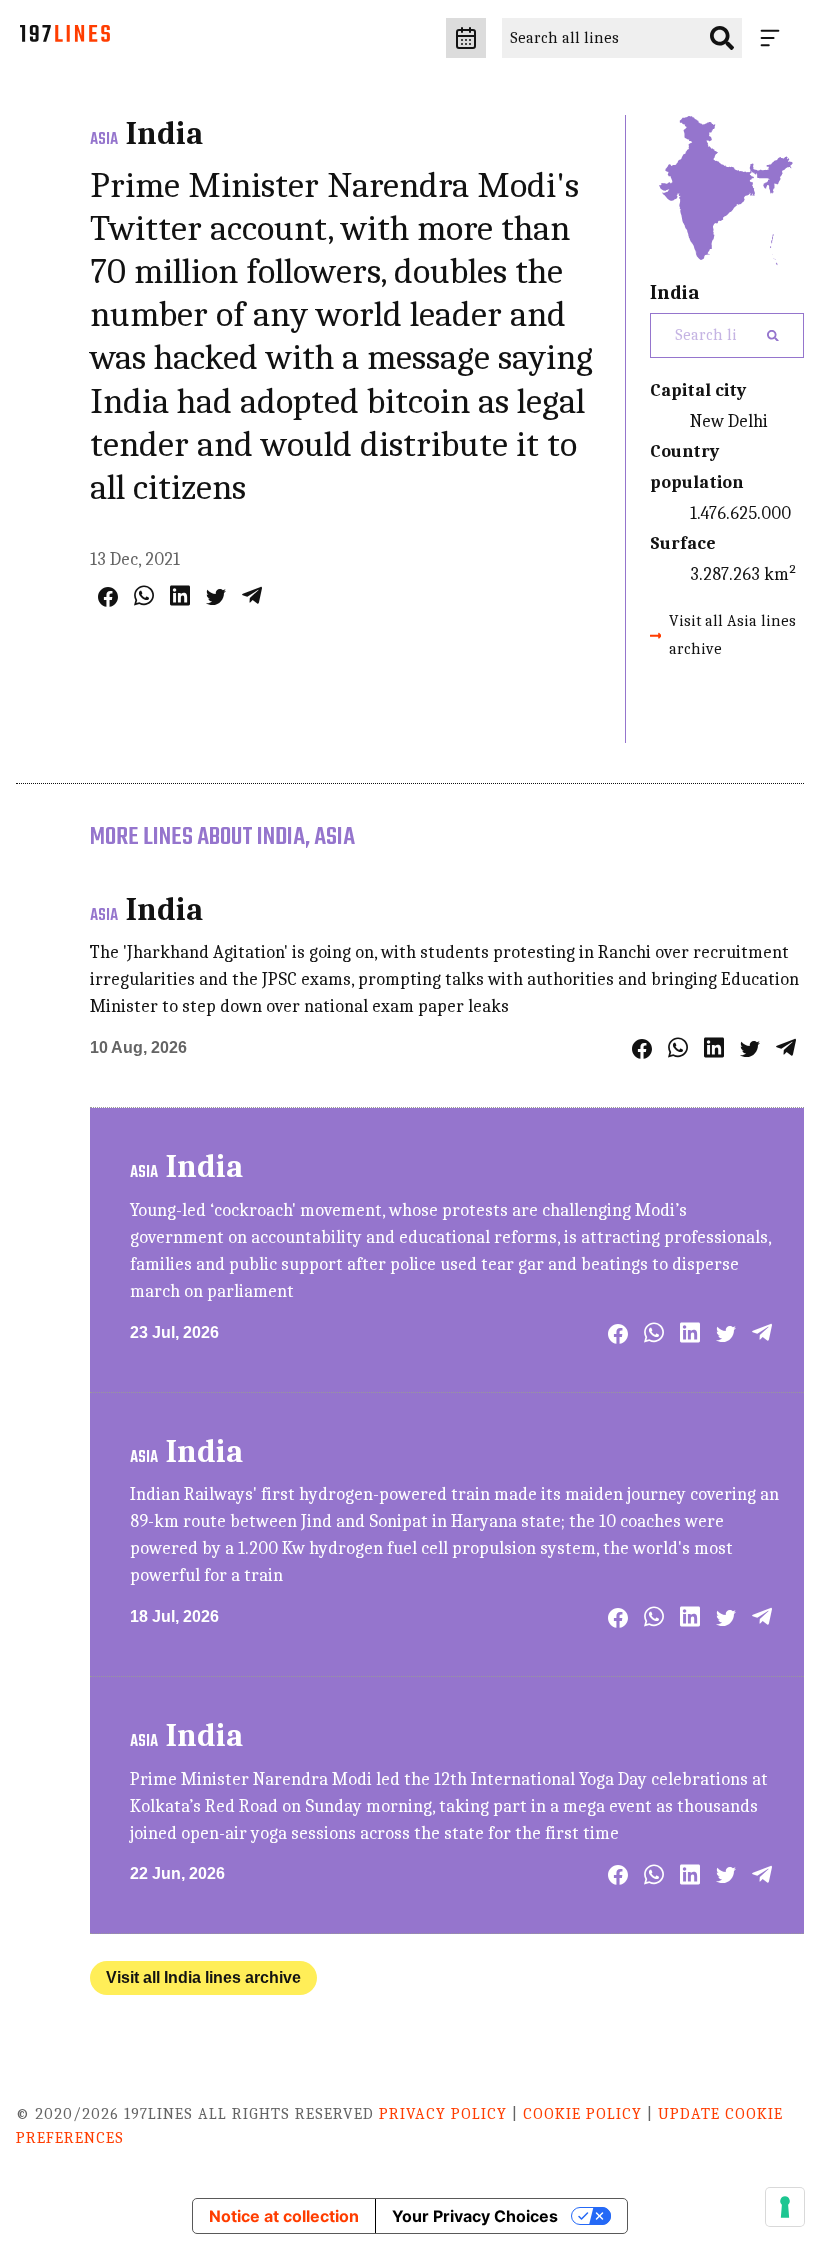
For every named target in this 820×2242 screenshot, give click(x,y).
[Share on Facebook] (108, 597)
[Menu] (774, 38)
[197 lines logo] (65, 38)
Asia (104, 140)
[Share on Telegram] (252, 595)
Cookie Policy (582, 2114)
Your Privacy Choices (475, 2216)
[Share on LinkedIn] (180, 595)
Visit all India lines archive (203, 1977)
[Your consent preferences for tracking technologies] (785, 2207)
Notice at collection (284, 2216)
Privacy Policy (443, 2114)
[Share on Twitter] (216, 597)
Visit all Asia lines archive (732, 634)
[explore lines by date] (466, 38)
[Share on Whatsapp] (144, 595)
